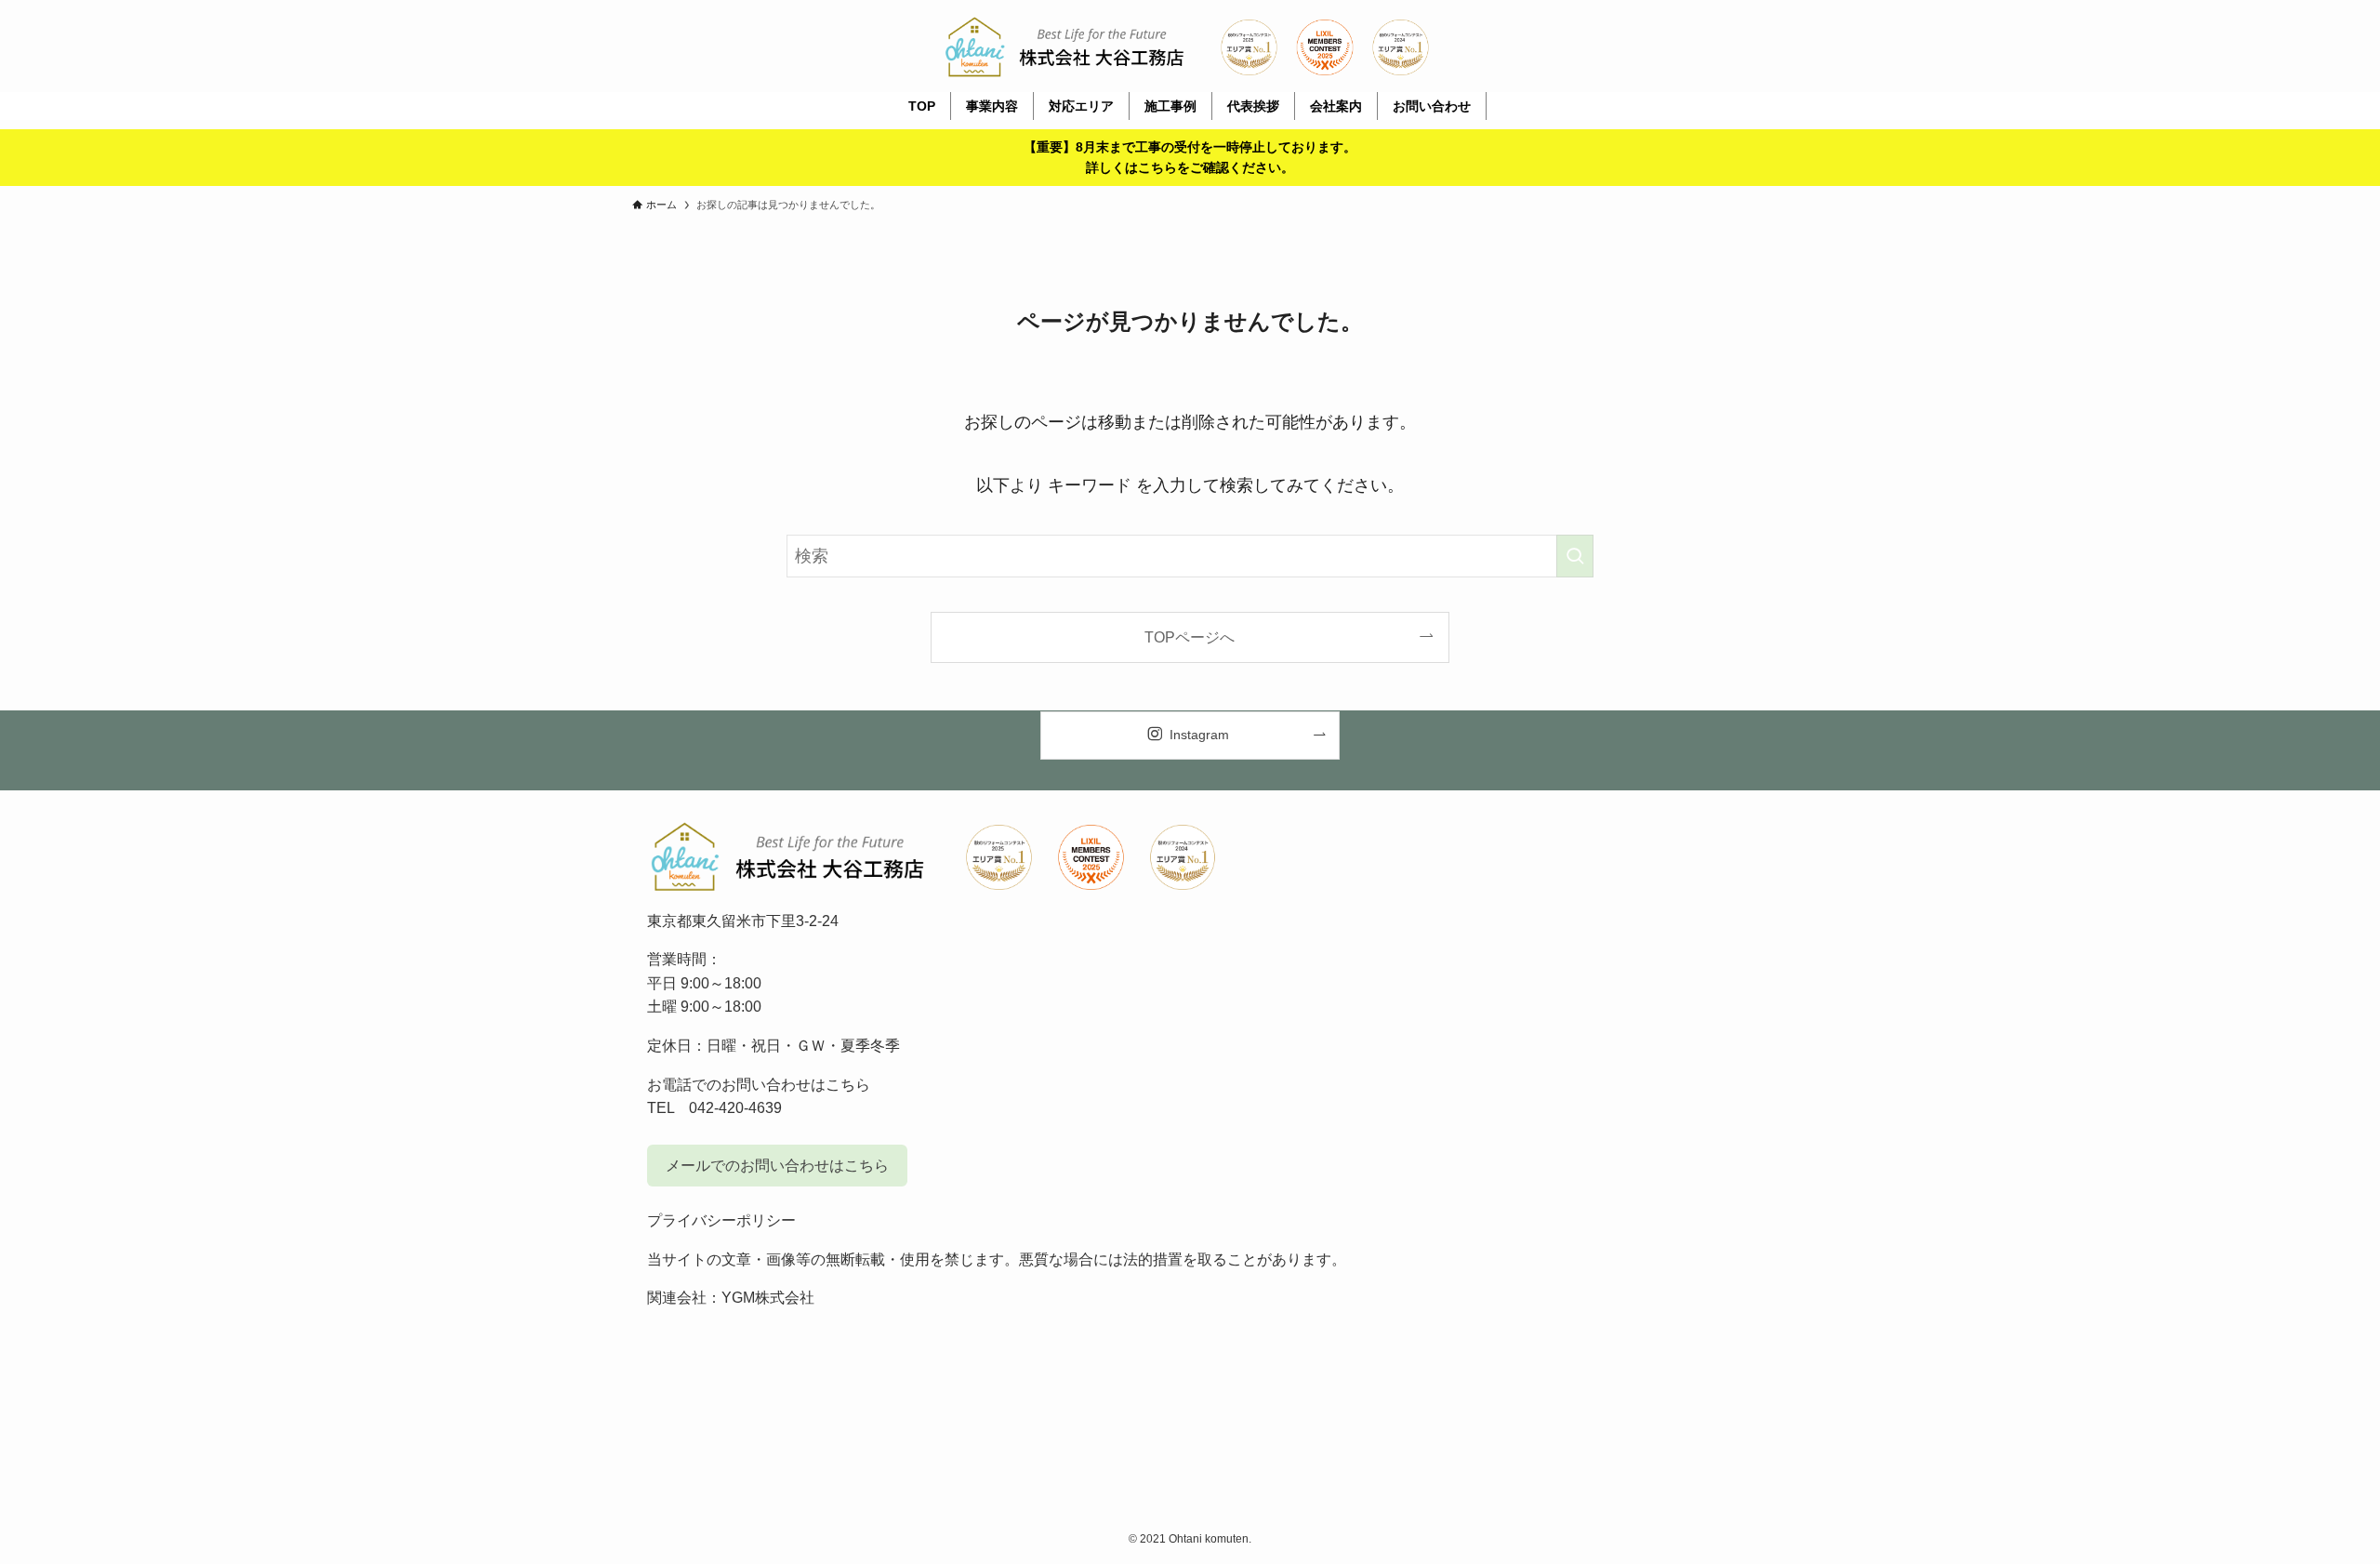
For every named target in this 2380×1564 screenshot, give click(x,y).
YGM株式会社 (768, 1298)
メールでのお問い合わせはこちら (777, 1166)
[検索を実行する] (1575, 556)
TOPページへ (1190, 637)
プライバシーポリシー (721, 1220)
